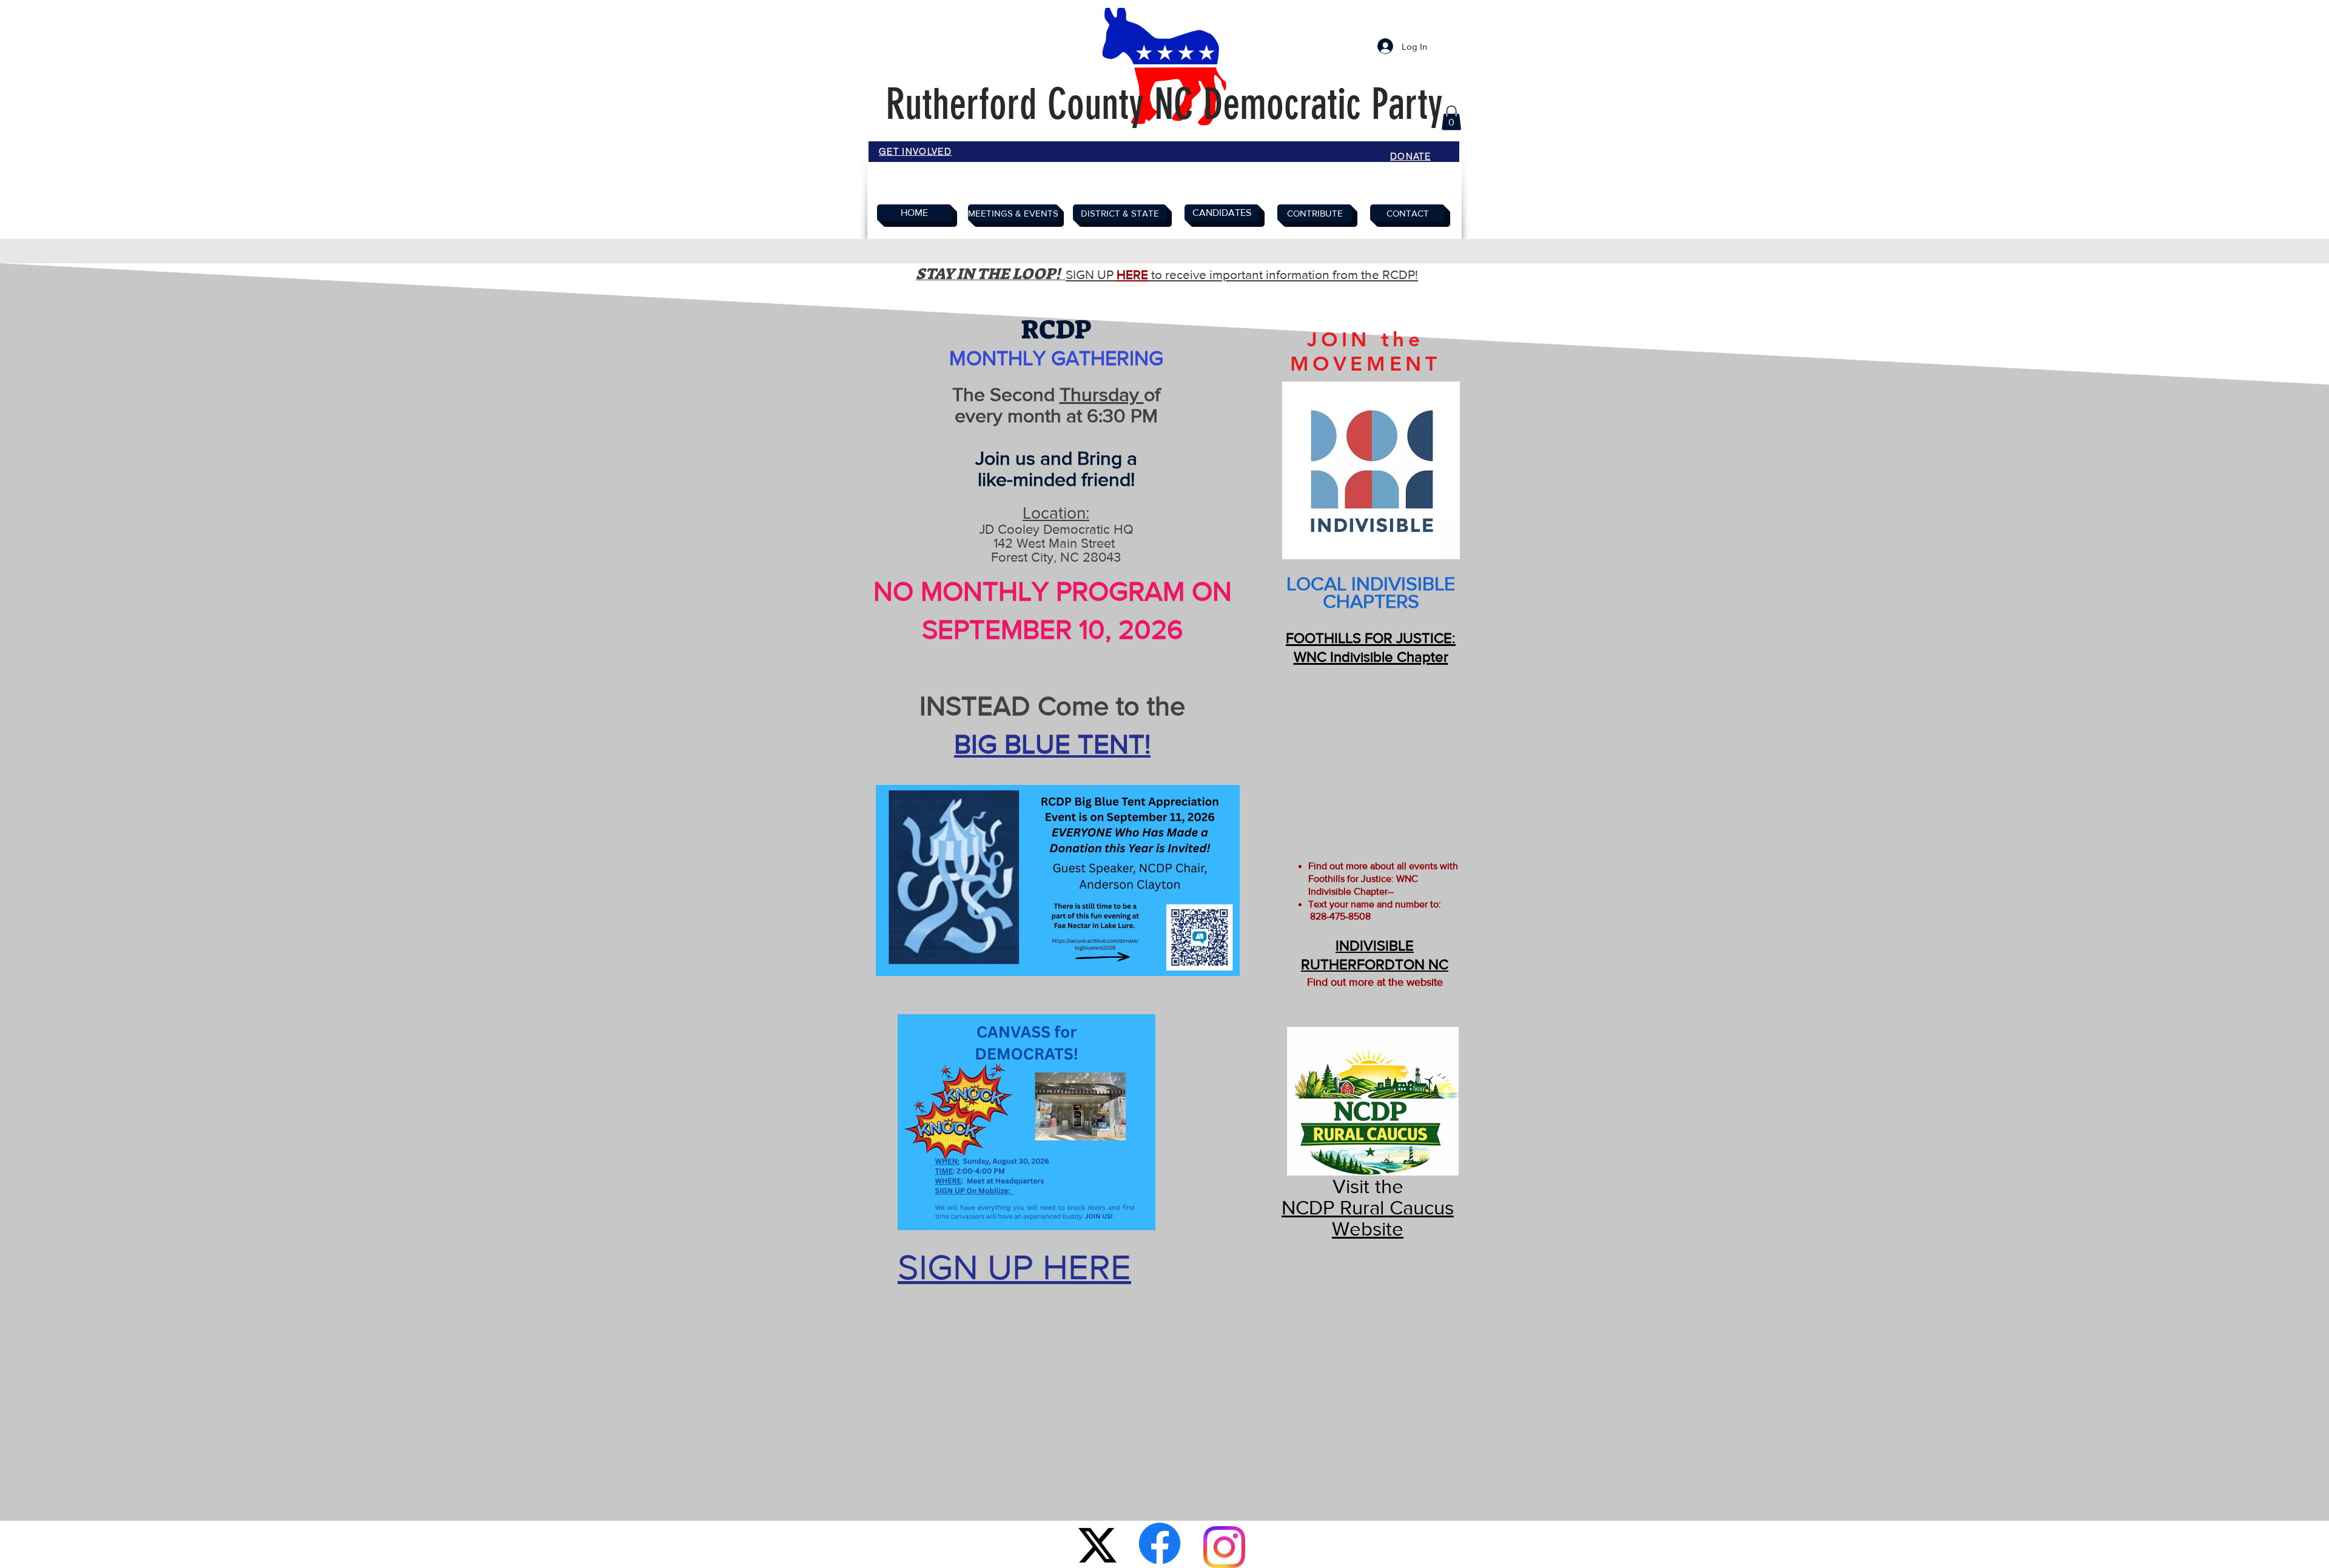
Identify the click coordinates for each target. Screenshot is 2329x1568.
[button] (1451, 118)
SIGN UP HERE (1014, 1267)
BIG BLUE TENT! (1052, 744)
